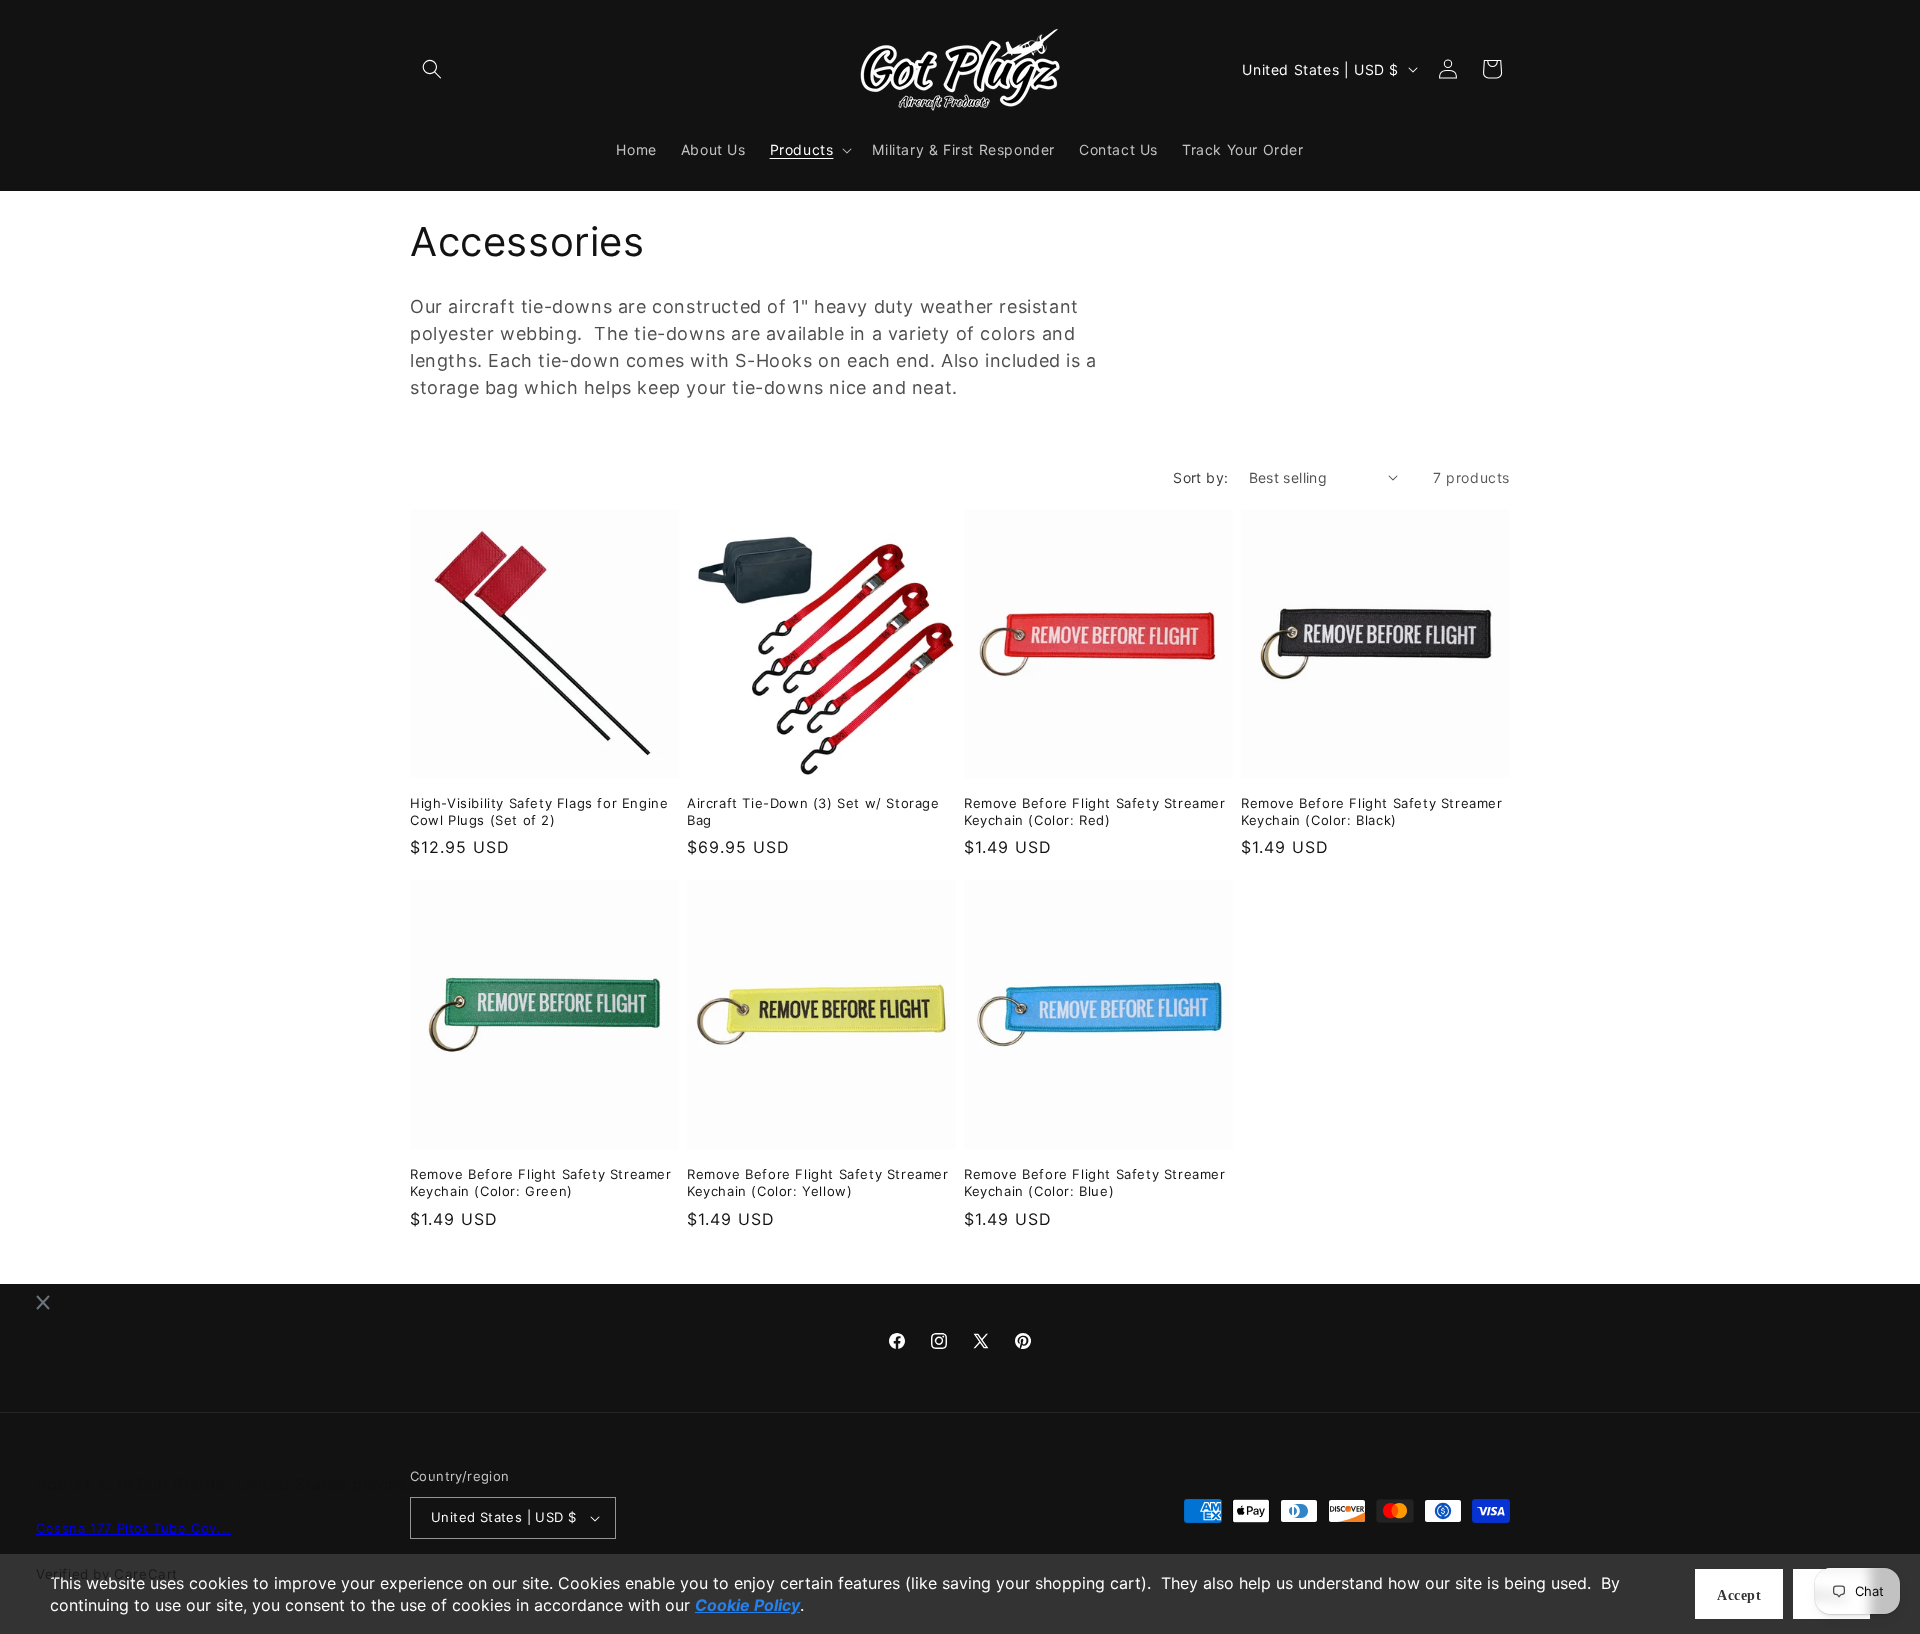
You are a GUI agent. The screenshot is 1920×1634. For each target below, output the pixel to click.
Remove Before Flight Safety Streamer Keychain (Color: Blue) (1095, 1182)
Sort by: (1200, 477)
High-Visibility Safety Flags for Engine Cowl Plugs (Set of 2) (539, 811)
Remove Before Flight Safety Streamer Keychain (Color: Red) (1095, 811)
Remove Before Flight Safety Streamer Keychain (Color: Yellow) (818, 1182)
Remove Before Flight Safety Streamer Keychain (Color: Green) (541, 1182)
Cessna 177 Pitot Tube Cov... (133, 1529)
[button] (432, 69)
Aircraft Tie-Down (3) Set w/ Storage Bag (813, 811)
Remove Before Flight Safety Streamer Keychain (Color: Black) (1372, 811)
